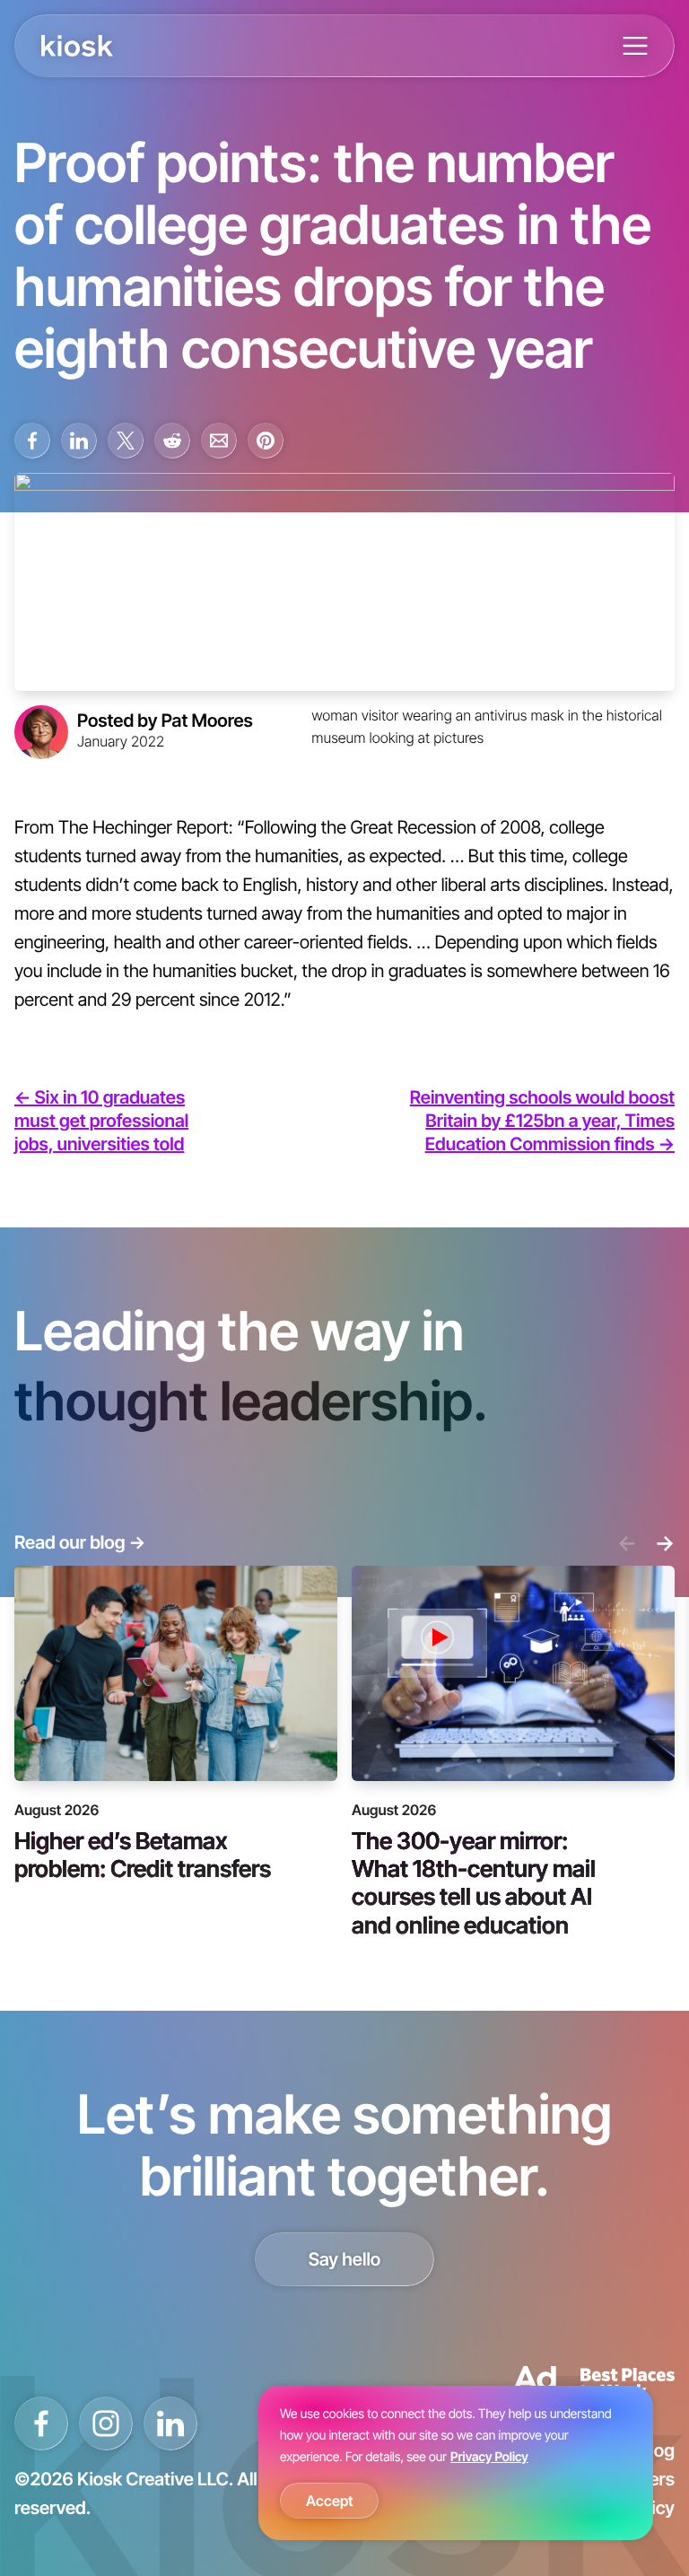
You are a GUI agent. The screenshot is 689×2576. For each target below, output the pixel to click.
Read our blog (80, 1542)
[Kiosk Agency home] (77, 46)
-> (665, 1542)
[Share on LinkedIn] (79, 441)
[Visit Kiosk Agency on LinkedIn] (170, 2423)
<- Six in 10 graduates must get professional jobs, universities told (101, 1121)
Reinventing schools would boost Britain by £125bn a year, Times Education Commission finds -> (542, 1121)
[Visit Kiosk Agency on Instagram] (106, 2423)
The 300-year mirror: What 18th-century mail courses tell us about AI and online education (474, 1882)
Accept (329, 2501)
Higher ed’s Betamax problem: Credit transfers (143, 1854)
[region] (456, 2463)
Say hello (345, 2259)
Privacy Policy (489, 2457)
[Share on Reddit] (172, 441)
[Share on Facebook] (32, 441)
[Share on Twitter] (126, 441)
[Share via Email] (219, 441)
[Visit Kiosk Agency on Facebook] (41, 2423)
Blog (657, 2450)
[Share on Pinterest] (266, 441)
